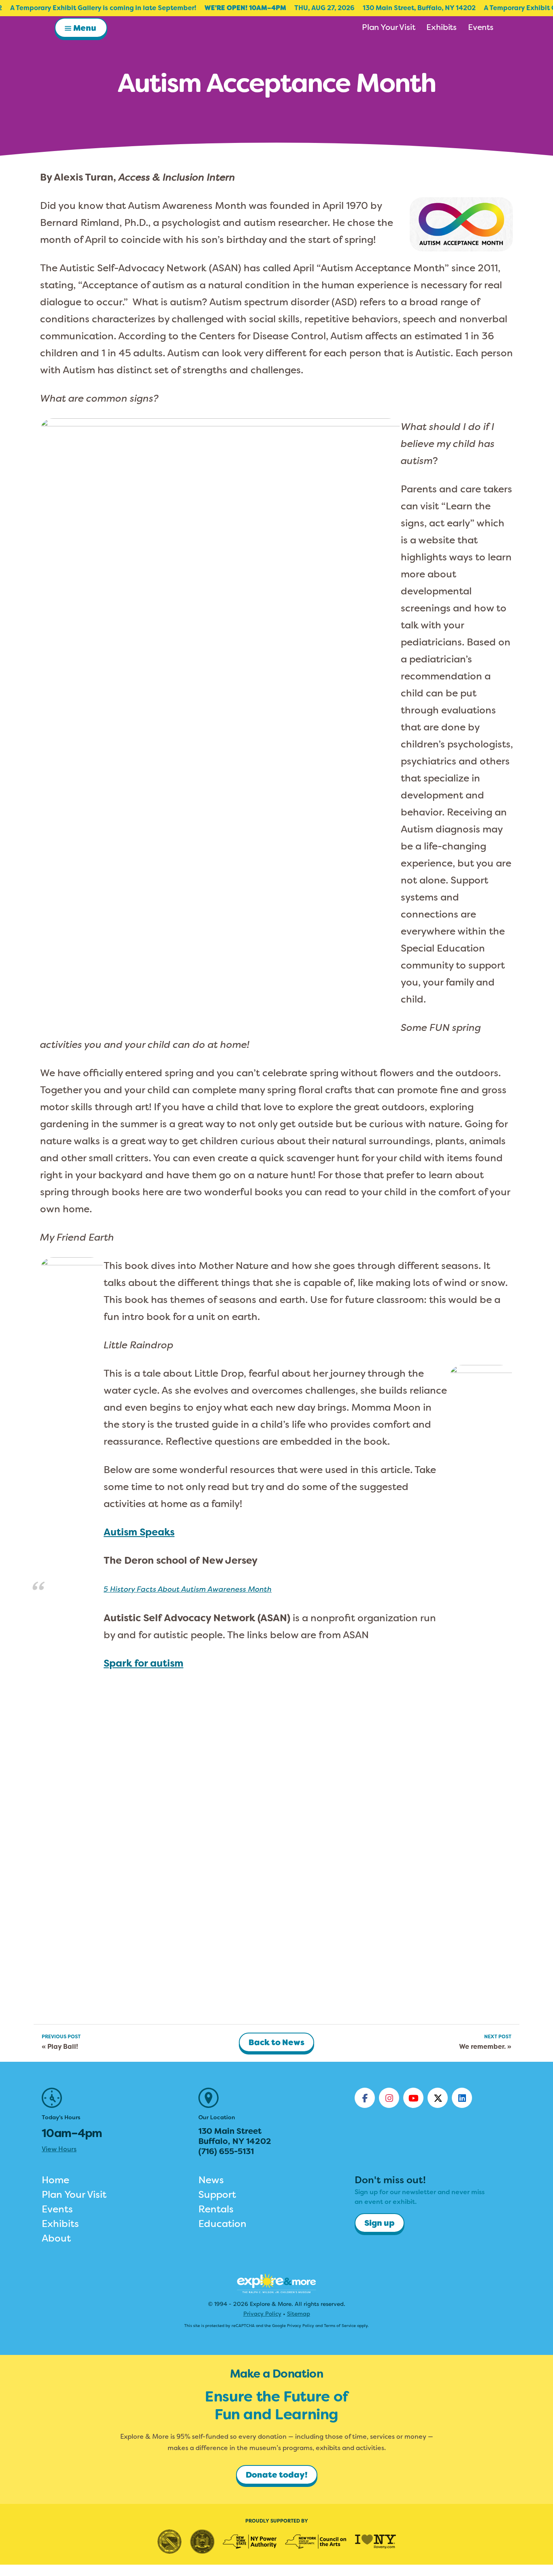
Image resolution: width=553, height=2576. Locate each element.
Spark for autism (144, 1663)
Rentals (216, 2209)
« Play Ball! (60, 2047)
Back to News (276, 2042)
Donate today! (277, 2475)
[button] (81, 28)
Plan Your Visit (74, 2195)
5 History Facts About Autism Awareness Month (188, 1589)
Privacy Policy (262, 2314)
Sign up (380, 2223)
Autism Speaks (139, 1532)
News (211, 2180)
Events (57, 2209)
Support (217, 2195)
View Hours (59, 2149)
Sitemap (299, 2314)
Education (222, 2224)
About (56, 2238)
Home (55, 2180)
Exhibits (60, 2224)
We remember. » (485, 2047)
